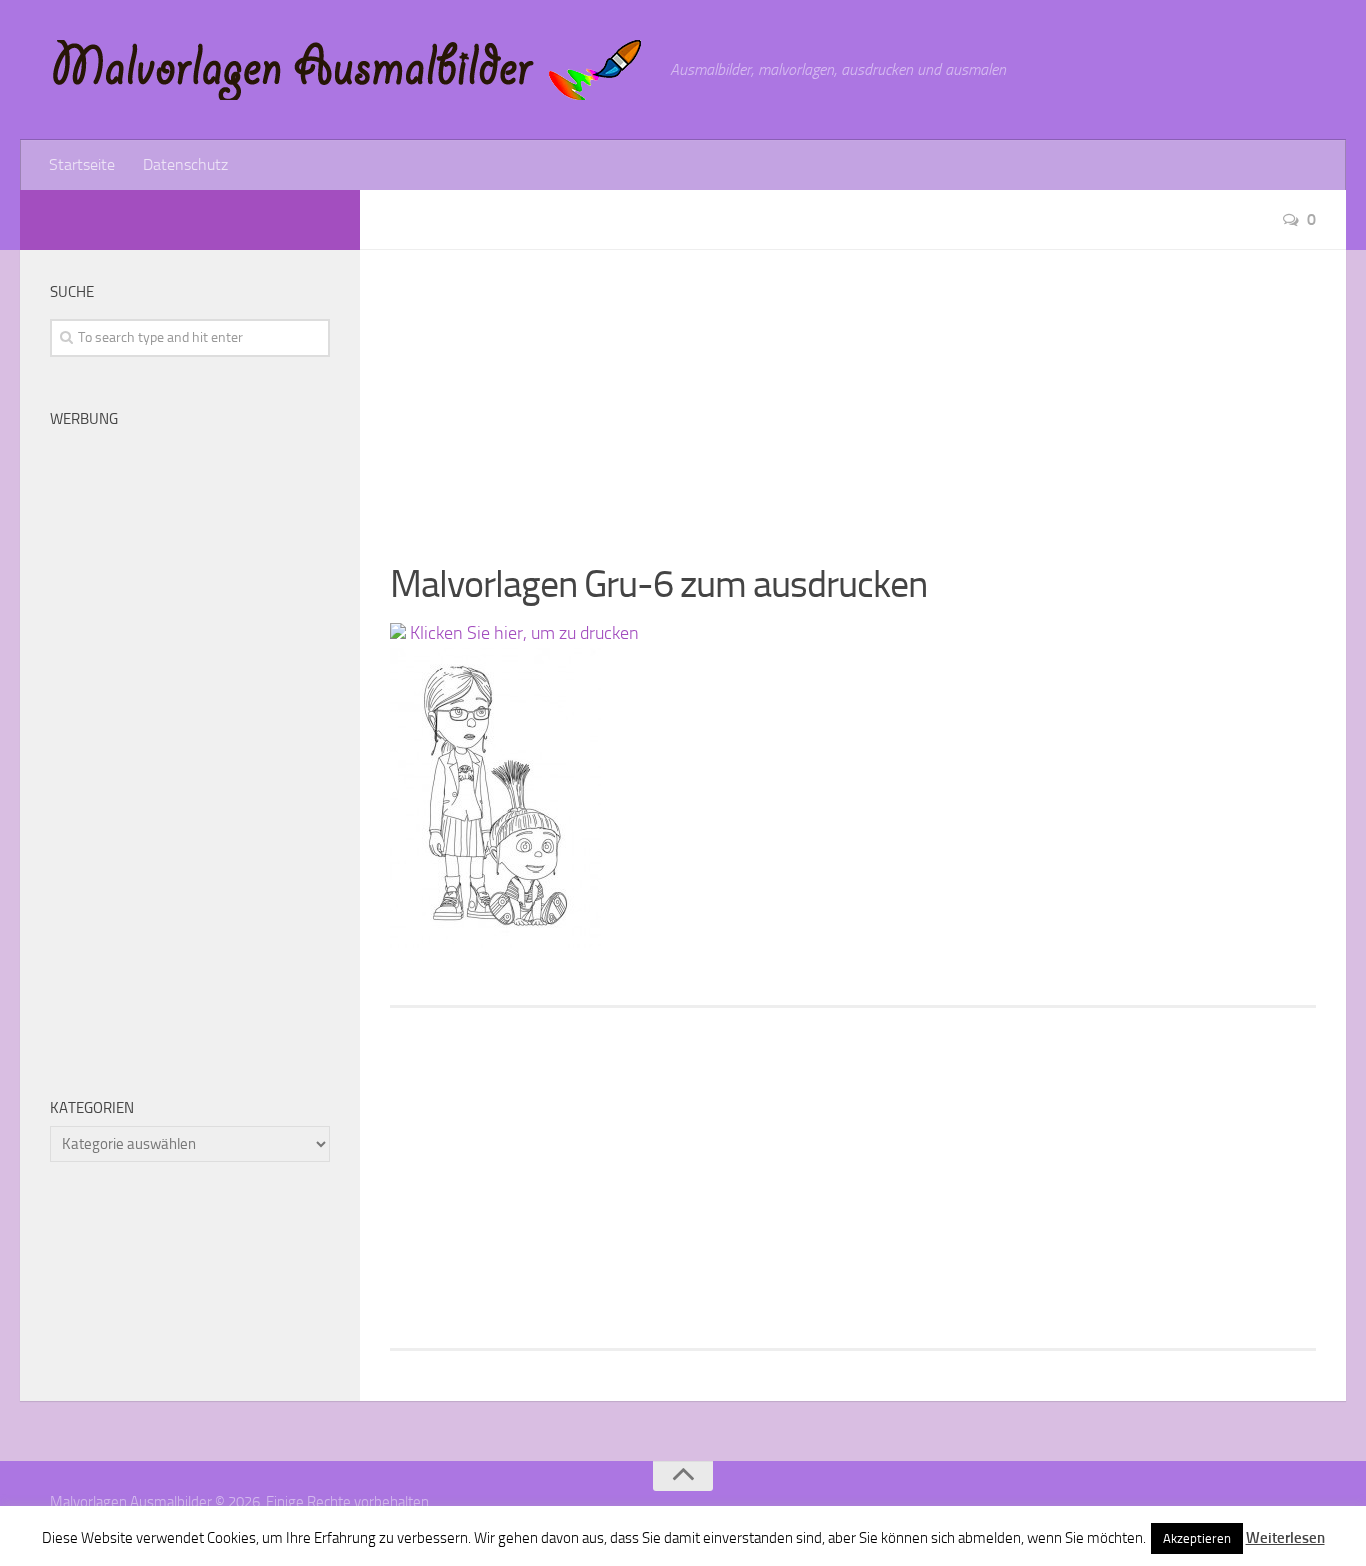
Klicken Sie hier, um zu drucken (522, 633)
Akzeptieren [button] (1197, 1538)
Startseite (82, 164)
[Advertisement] (853, 390)
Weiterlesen (1285, 1538)
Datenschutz (185, 164)
